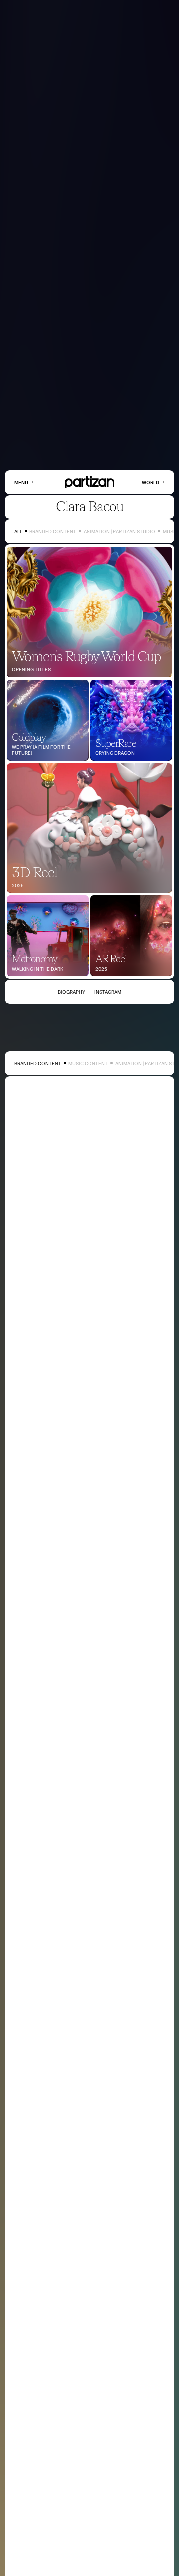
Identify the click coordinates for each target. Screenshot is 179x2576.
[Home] (90, 482)
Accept (107, 2555)
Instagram (108, 992)
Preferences (141, 2555)
